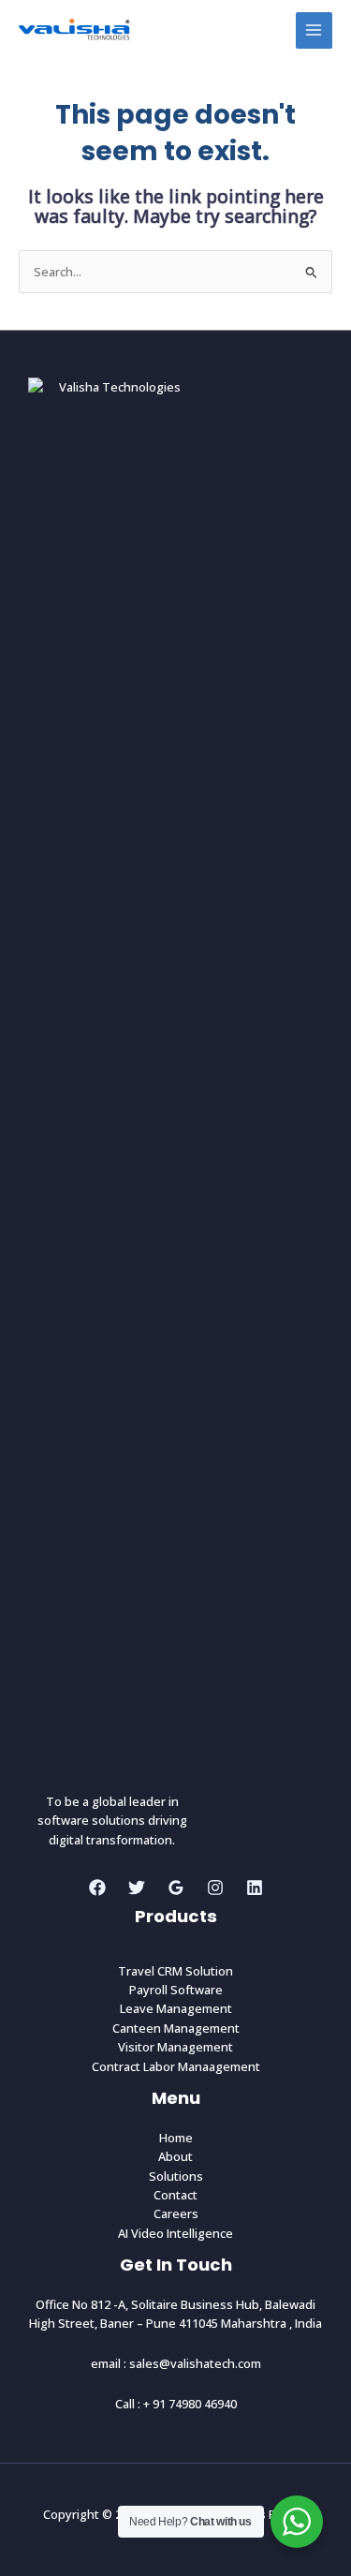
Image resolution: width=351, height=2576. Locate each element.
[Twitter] (137, 1888)
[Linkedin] (255, 1888)
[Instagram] (215, 1888)
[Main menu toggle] (314, 30)
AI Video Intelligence (175, 2233)
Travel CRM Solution (175, 1971)
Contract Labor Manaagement (176, 2066)
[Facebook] (97, 1888)
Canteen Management (176, 2028)
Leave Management (176, 2008)
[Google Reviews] (176, 1888)
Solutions (176, 2176)
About (175, 2156)
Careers (176, 2213)
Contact (175, 2195)
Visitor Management (175, 2047)
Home (176, 2138)
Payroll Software (176, 1990)
